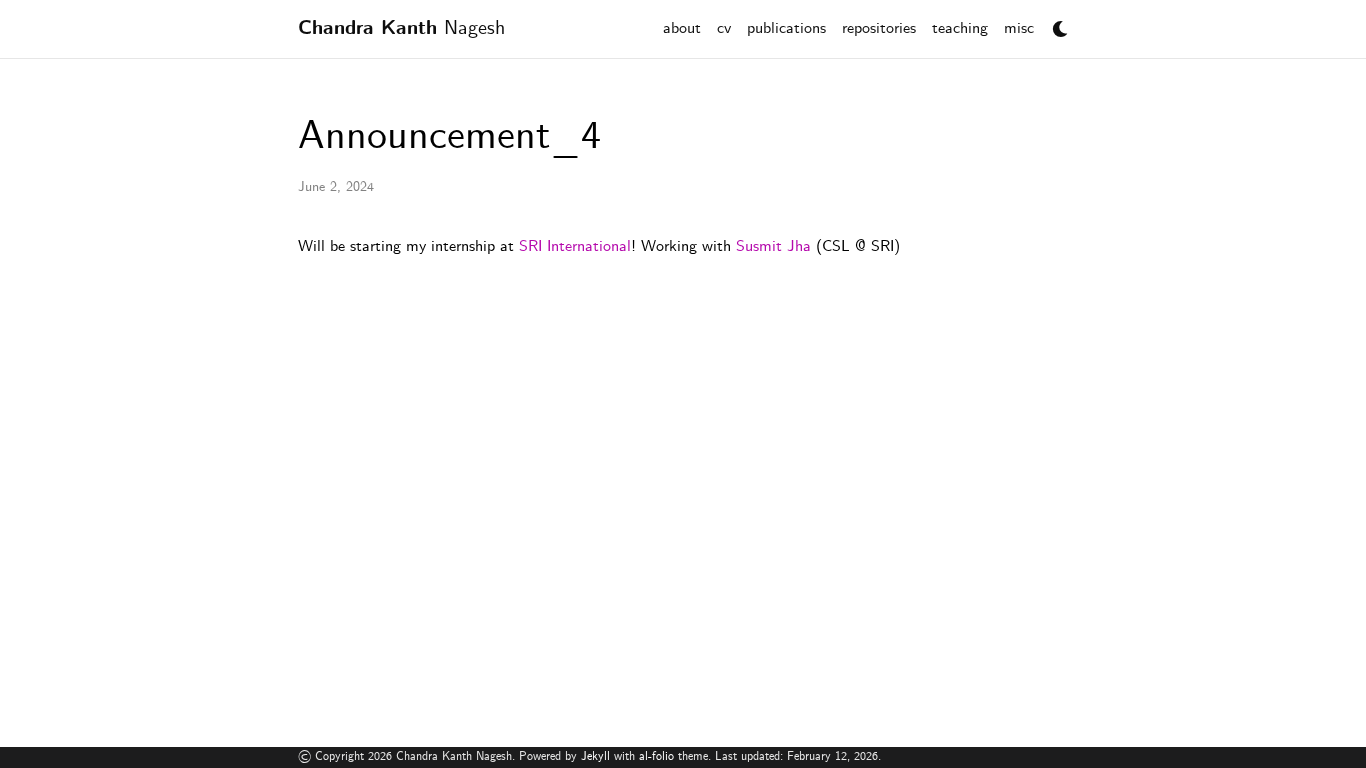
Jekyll (595, 756)
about (682, 28)
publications (786, 28)
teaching (960, 28)
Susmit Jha (773, 246)
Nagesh (401, 29)
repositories (879, 28)
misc (1019, 28)
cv (724, 28)
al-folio (656, 756)
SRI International (575, 246)
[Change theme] (1055, 23)
